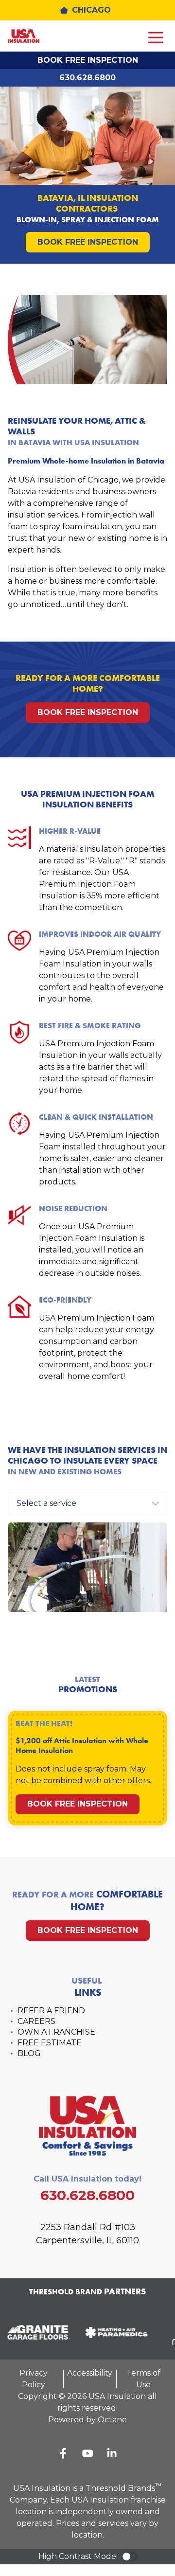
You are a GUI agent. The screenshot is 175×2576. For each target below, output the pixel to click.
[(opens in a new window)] (113, 2332)
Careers (36, 2021)
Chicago (91, 10)
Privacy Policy (34, 2379)
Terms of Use (143, 2379)
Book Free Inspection (88, 60)
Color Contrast (129, 2557)
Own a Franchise (56, 2032)
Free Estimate (50, 2043)
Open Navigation (156, 38)
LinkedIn (112, 2453)
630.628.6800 (87, 78)
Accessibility (90, 2373)
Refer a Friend (51, 2011)
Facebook (63, 2453)
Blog (29, 2053)
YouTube (87, 2453)
